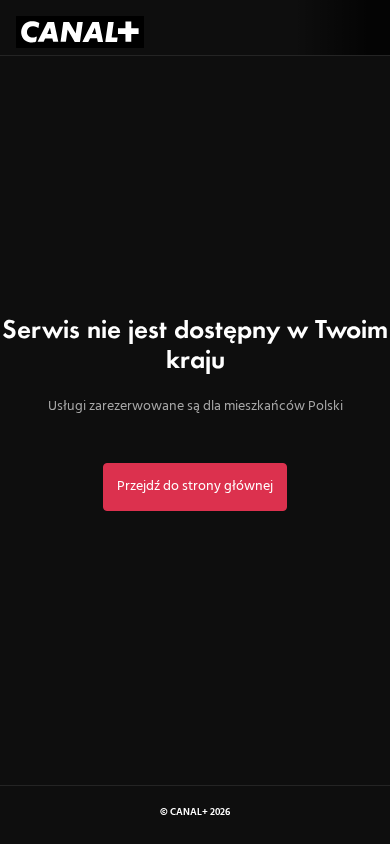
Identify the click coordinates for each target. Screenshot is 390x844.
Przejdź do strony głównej (195, 486)
